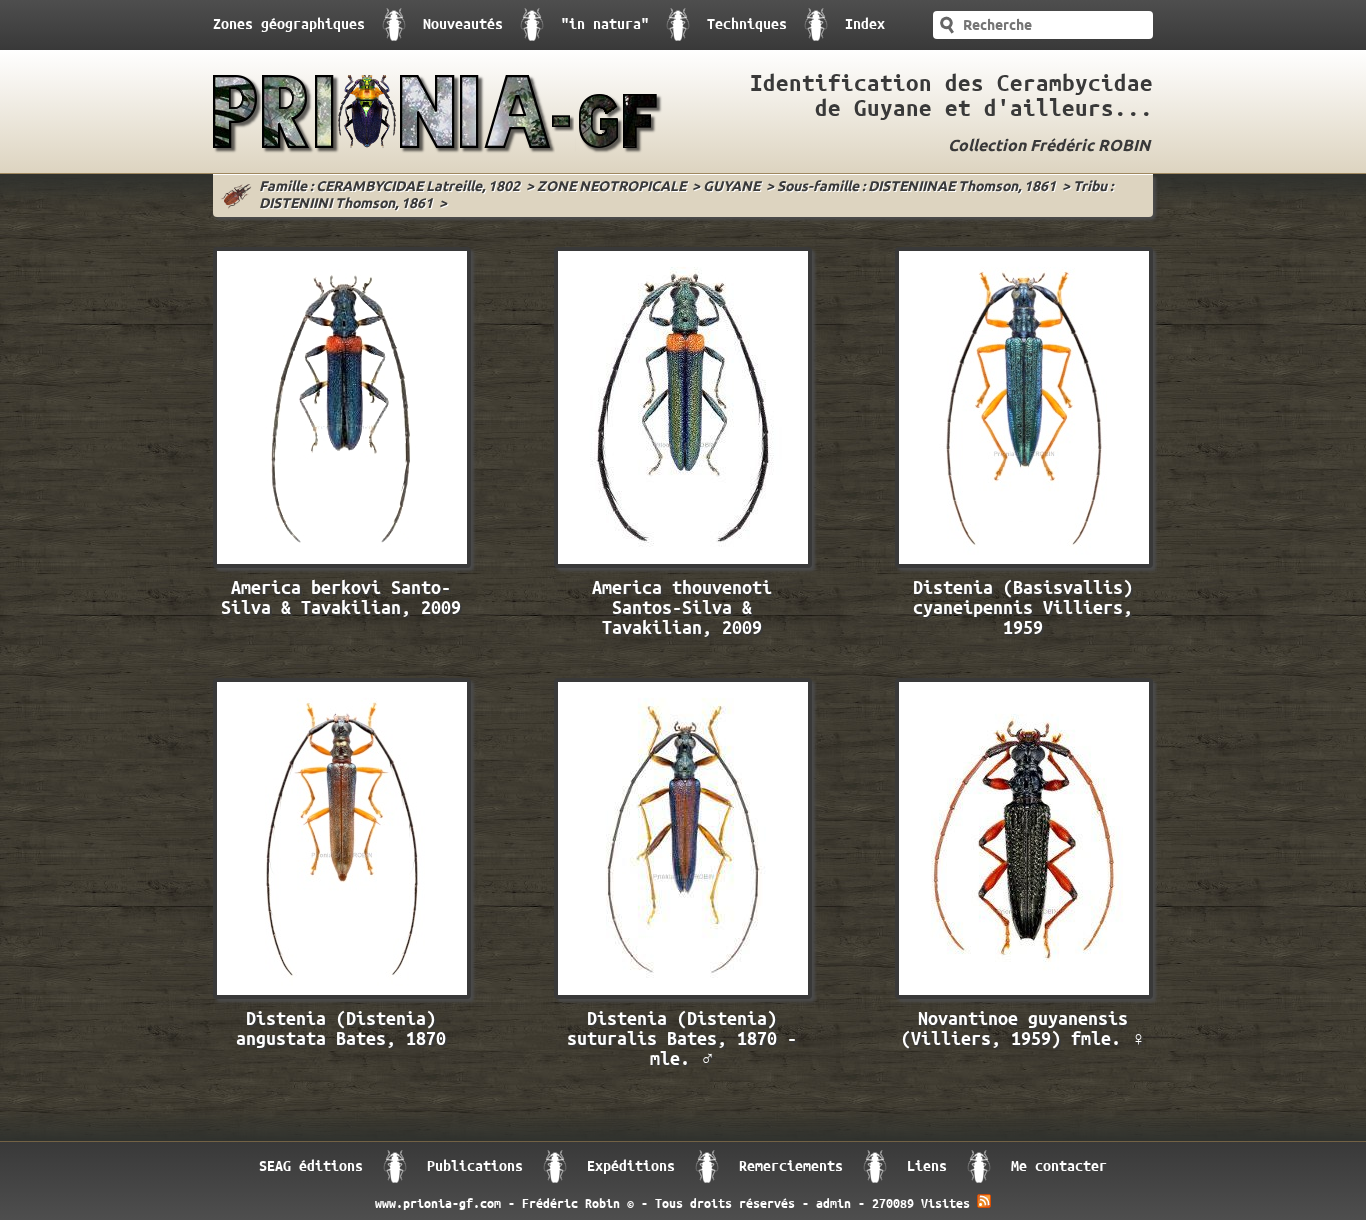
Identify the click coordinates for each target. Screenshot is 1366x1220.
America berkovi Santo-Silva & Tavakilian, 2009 (341, 598)
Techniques (747, 24)
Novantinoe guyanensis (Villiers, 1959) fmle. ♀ (1023, 1029)
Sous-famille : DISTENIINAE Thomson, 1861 (916, 187)
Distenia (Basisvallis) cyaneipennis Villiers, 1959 (1023, 608)
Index (865, 24)
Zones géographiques (289, 24)
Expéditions (631, 1166)
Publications (475, 1166)
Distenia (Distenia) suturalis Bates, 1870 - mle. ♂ (682, 1039)
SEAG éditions (311, 1166)
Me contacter (1059, 1166)
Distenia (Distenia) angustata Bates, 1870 (341, 1029)
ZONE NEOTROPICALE (611, 187)
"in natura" (605, 24)
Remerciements (791, 1166)
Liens (927, 1166)
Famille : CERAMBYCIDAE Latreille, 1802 (389, 187)
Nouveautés (463, 24)
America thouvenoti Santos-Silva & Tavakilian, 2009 (682, 608)
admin (833, 1204)
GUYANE (731, 187)
